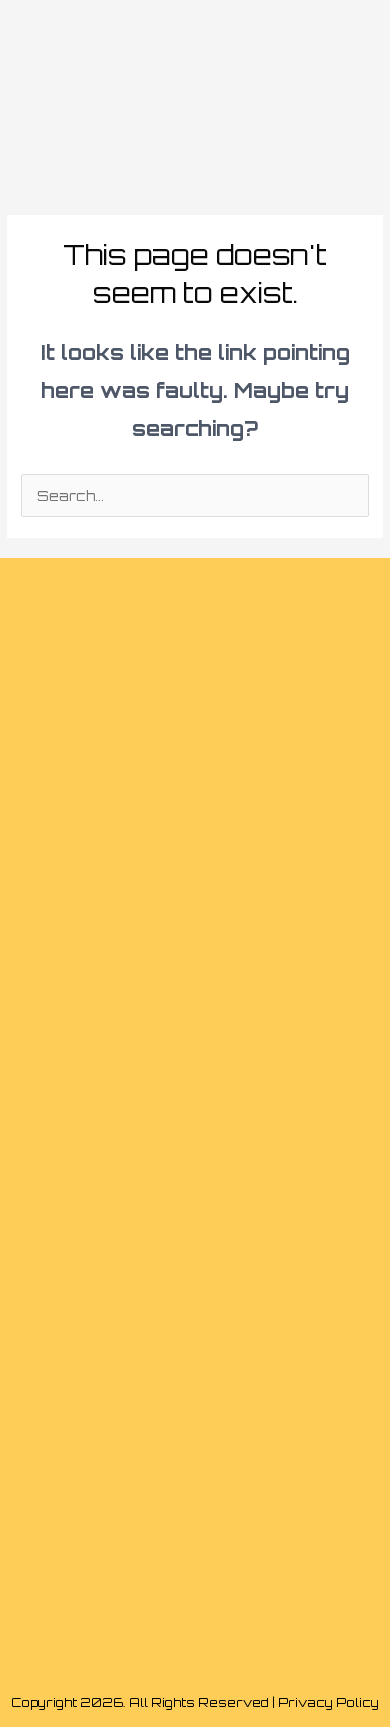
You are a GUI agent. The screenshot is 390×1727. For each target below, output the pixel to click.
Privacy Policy (328, 1702)
